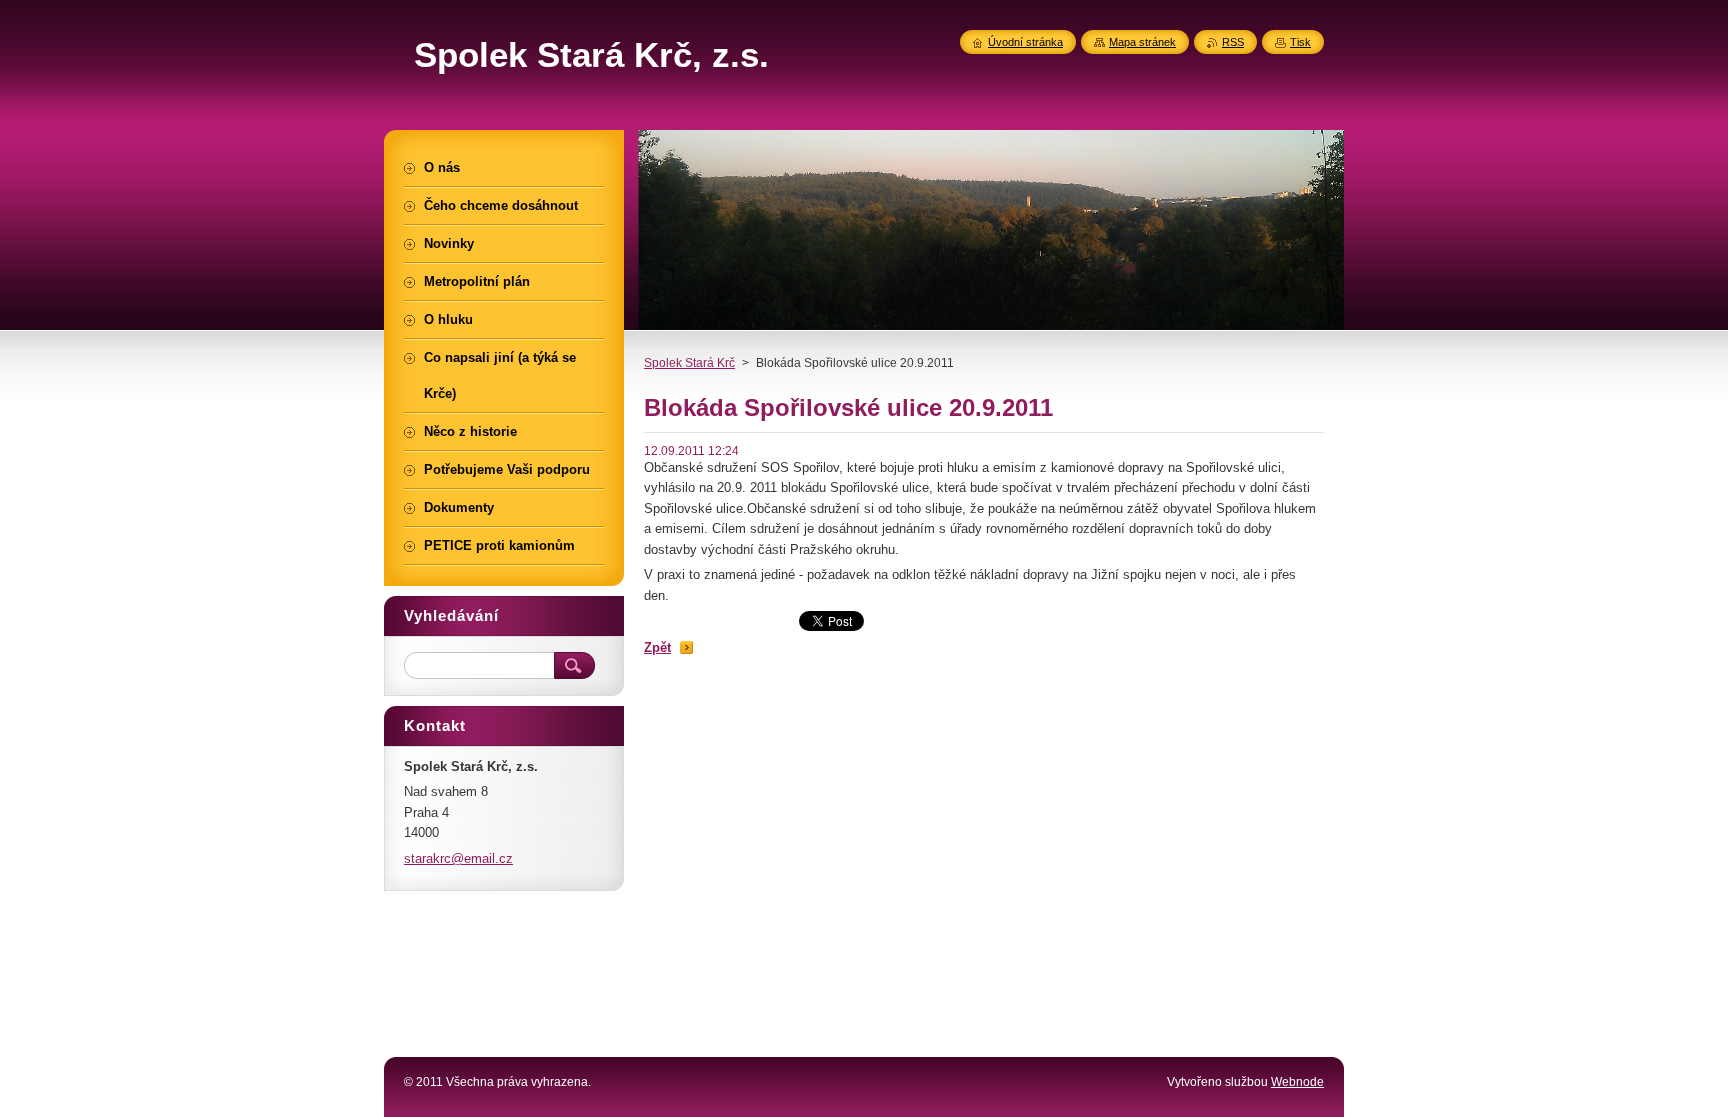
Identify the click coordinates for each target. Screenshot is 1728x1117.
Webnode (1297, 1082)
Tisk (1300, 42)
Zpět (657, 647)
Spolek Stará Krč (689, 363)
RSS (1233, 42)
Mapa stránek (1142, 42)
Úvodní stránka (1025, 42)
